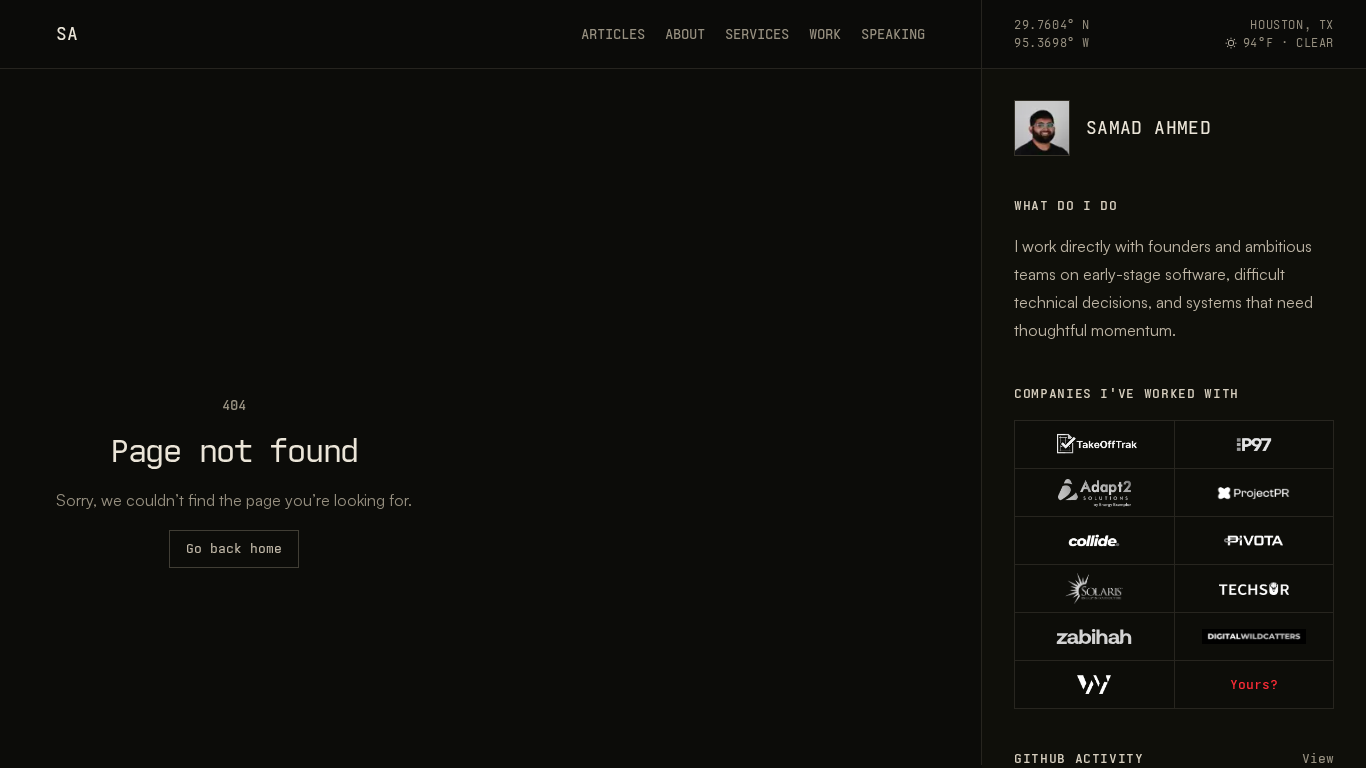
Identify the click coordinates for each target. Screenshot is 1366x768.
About (685, 34)
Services (757, 34)
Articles (613, 34)
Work (825, 34)
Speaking (893, 34)
